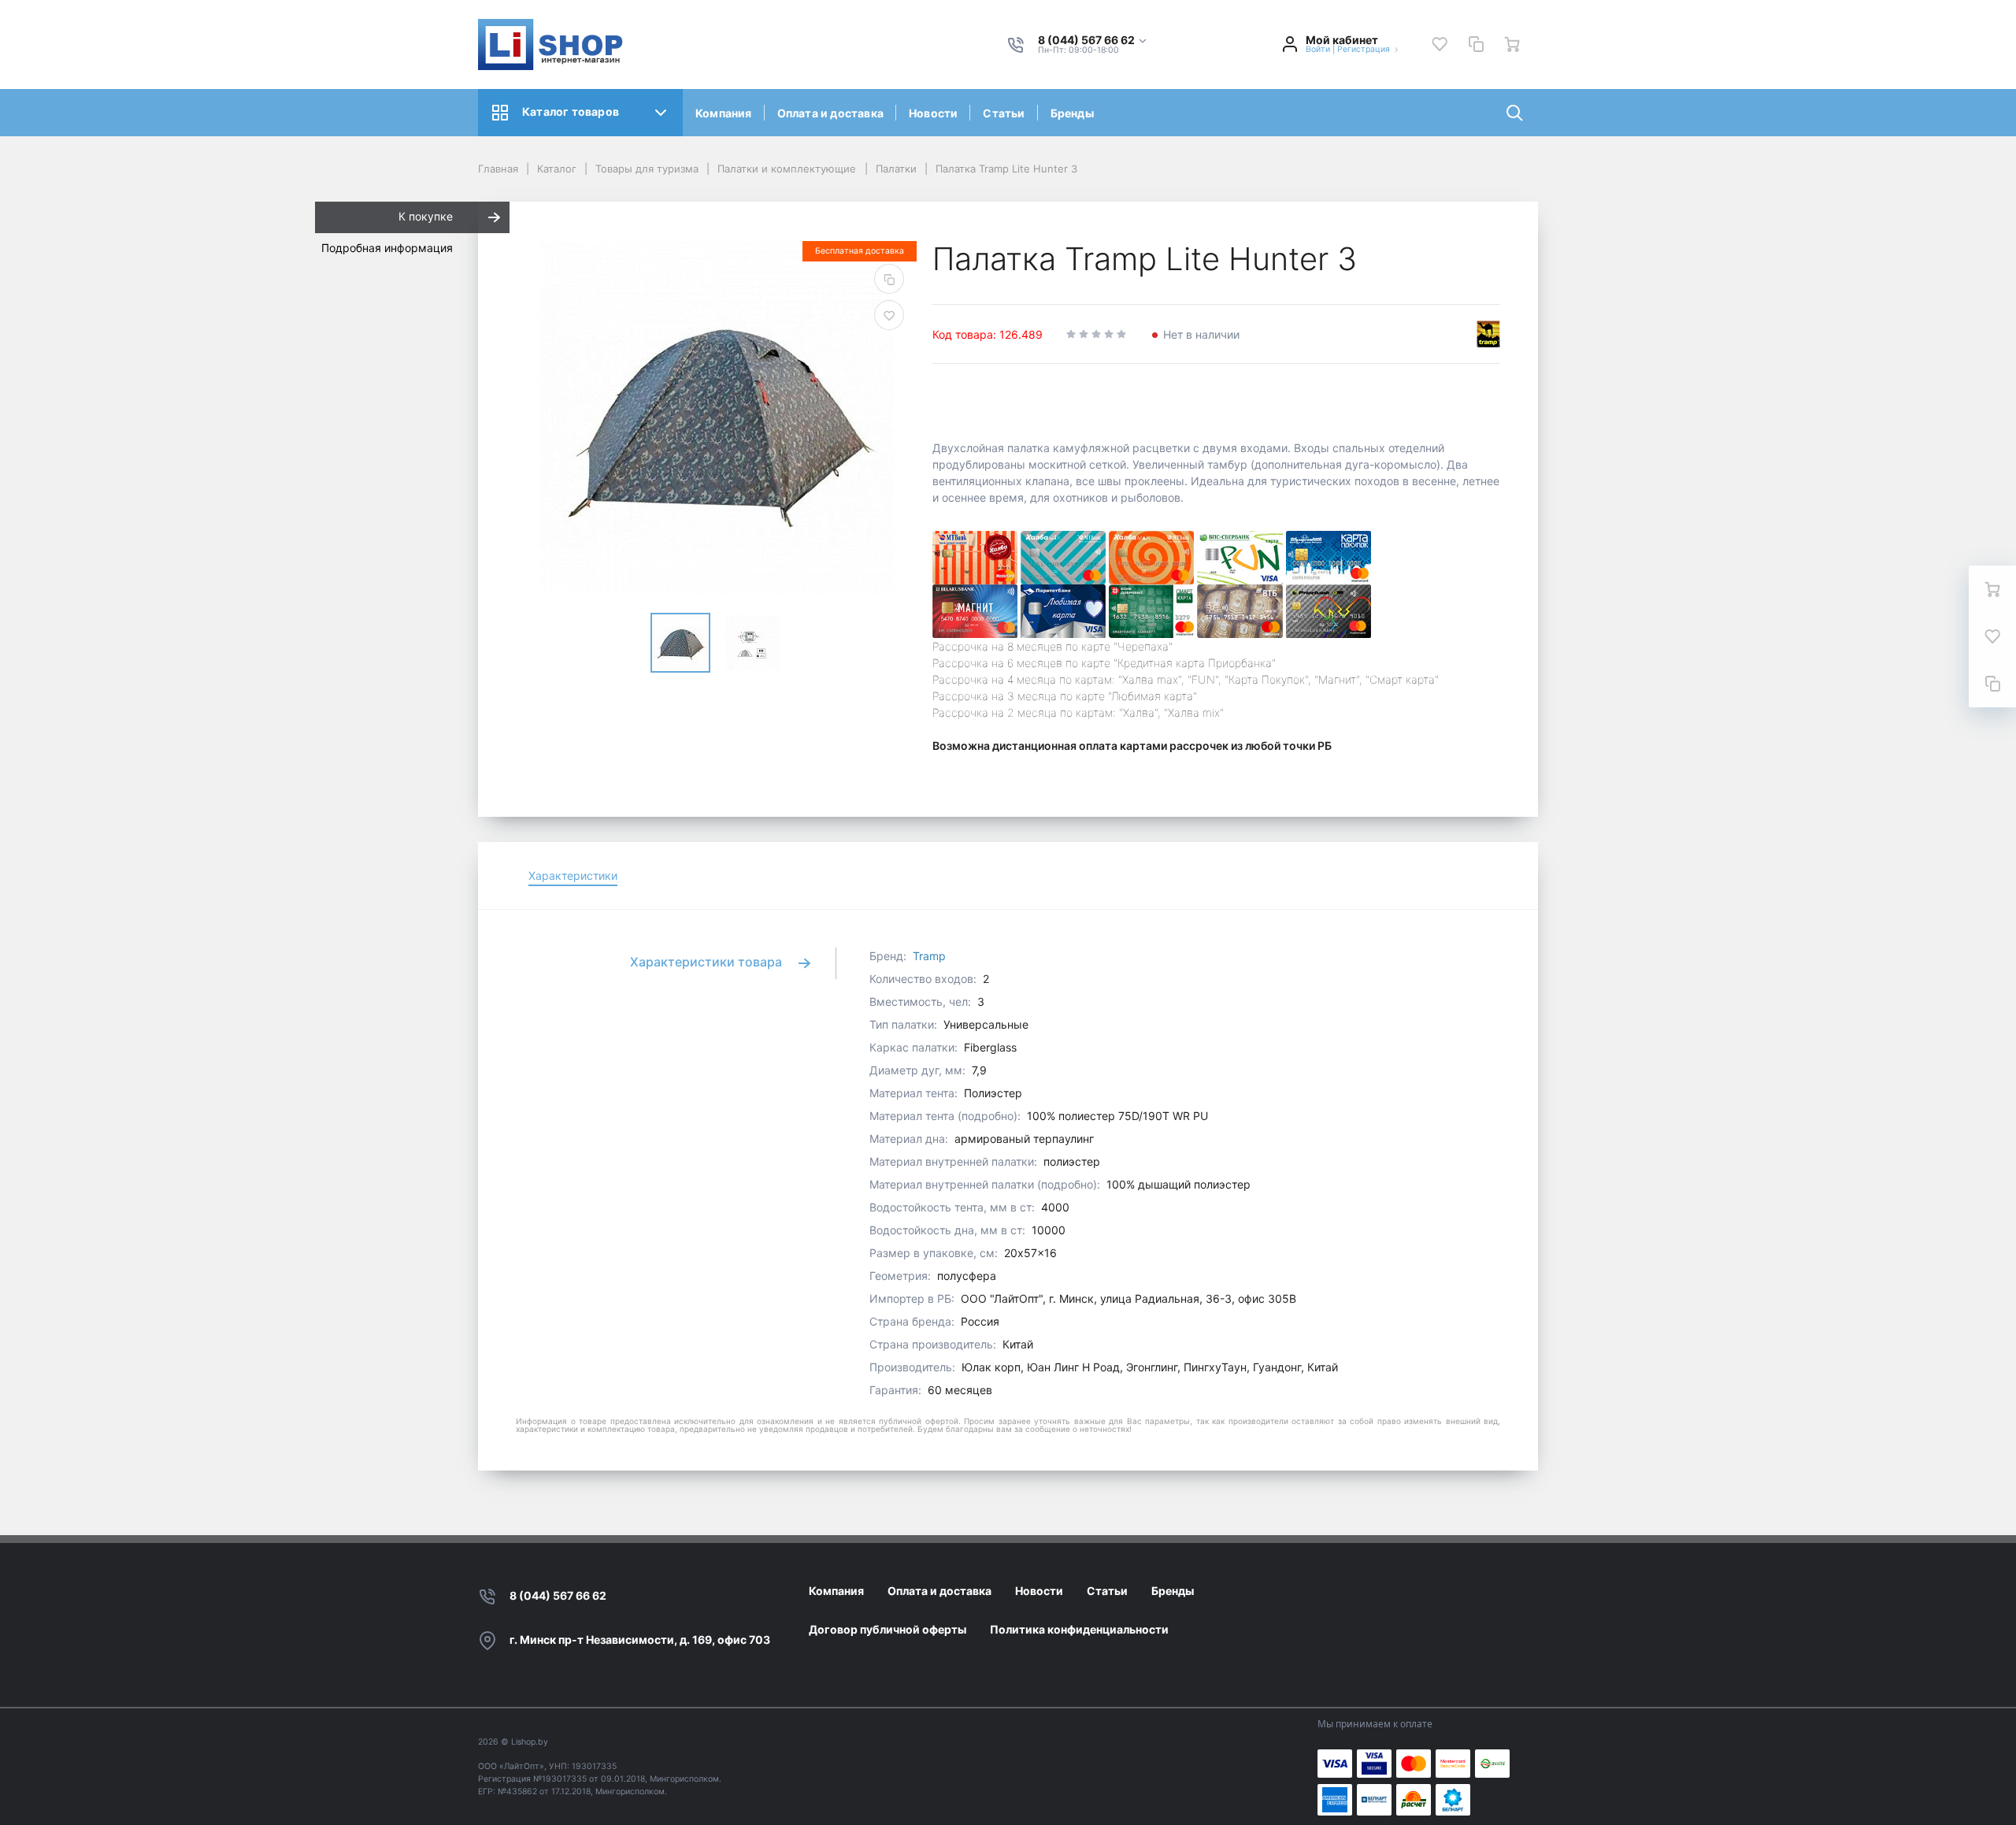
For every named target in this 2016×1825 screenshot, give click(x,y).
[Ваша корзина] (1512, 44)
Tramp (929, 956)
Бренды (1072, 113)
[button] (1093, 41)
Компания (724, 113)
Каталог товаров (571, 111)
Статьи (1004, 113)
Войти (1318, 49)
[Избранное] (1440, 44)
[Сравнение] (1476, 44)
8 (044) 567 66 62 (558, 1595)
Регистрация (1364, 49)
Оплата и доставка (830, 113)
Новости (933, 113)
